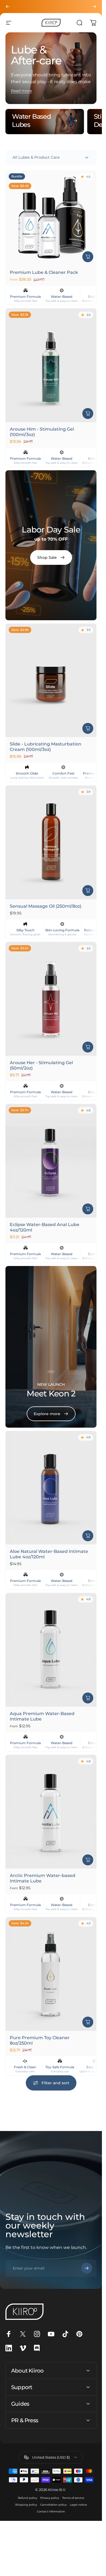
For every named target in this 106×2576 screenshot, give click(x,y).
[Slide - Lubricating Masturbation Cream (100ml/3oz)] (51, 680)
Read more (21, 91)
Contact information (51, 2511)
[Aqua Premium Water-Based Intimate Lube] (51, 1650)
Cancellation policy (53, 2505)
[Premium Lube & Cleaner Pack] (51, 218)
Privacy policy (50, 2498)
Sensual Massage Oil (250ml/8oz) (46, 906)
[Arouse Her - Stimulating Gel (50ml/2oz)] (51, 999)
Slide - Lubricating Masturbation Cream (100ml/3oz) (46, 747)
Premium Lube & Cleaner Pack (44, 273)
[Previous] (8, 7)
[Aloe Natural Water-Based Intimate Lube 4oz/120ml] (51, 1488)
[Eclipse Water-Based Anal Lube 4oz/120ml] (51, 1161)
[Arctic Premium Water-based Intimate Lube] (51, 1812)
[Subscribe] (87, 2268)
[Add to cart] (88, 413)
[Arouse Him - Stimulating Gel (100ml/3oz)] (51, 365)
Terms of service (73, 2498)
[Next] (94, 7)
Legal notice (78, 2505)
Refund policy (27, 2498)
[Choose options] (88, 257)
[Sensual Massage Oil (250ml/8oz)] (51, 842)
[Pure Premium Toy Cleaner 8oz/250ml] (51, 1974)
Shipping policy (26, 2505)
